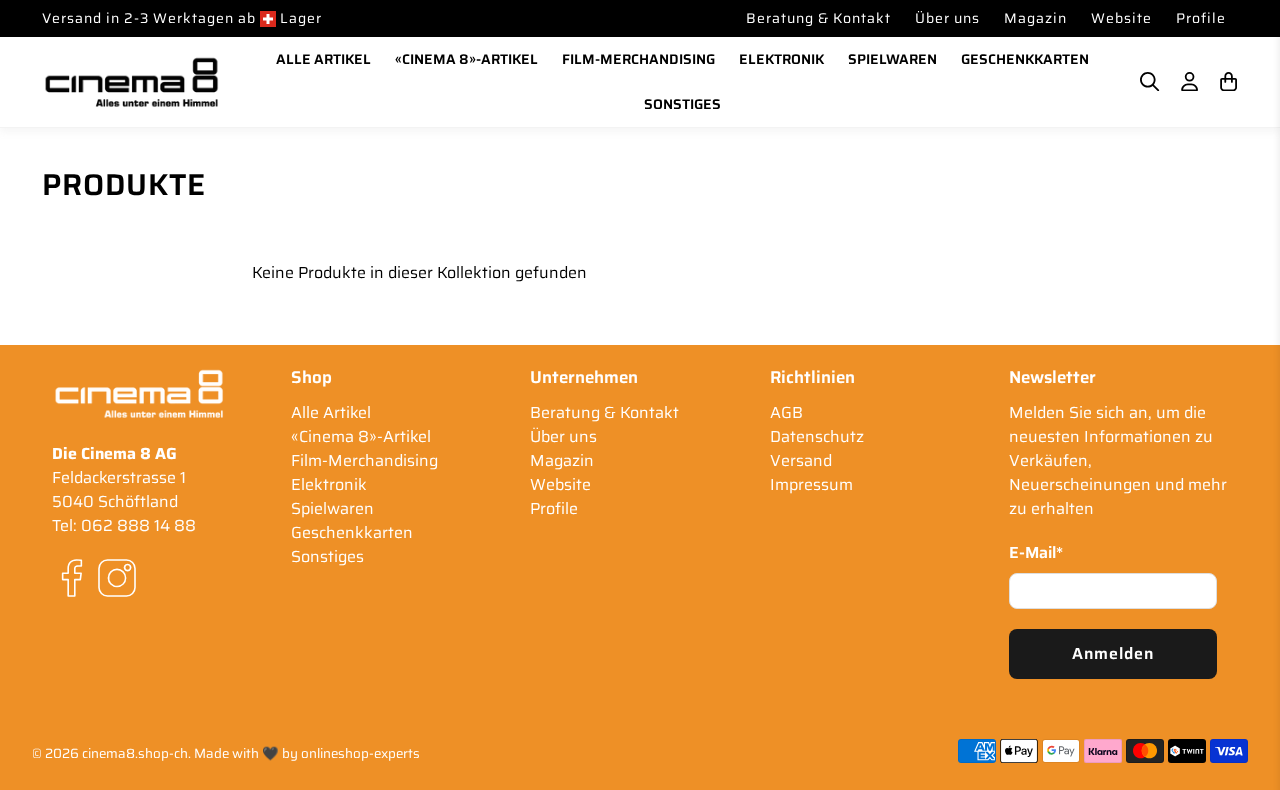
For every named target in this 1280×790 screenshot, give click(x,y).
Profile (1201, 18)
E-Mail (1036, 553)
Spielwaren (892, 59)
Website (1121, 18)
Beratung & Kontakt (818, 18)
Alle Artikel (323, 59)
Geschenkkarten (1025, 59)
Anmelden (1113, 653)
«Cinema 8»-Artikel (466, 59)
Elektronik (781, 59)
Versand (801, 460)
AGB (786, 412)
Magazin (1035, 18)
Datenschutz (817, 436)
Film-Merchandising (638, 59)
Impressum (811, 484)
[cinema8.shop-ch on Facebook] (72, 592)
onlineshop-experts (360, 753)
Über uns (947, 18)
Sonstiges (682, 104)
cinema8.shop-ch (135, 753)
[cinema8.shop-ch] (132, 82)
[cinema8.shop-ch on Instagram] (117, 592)
